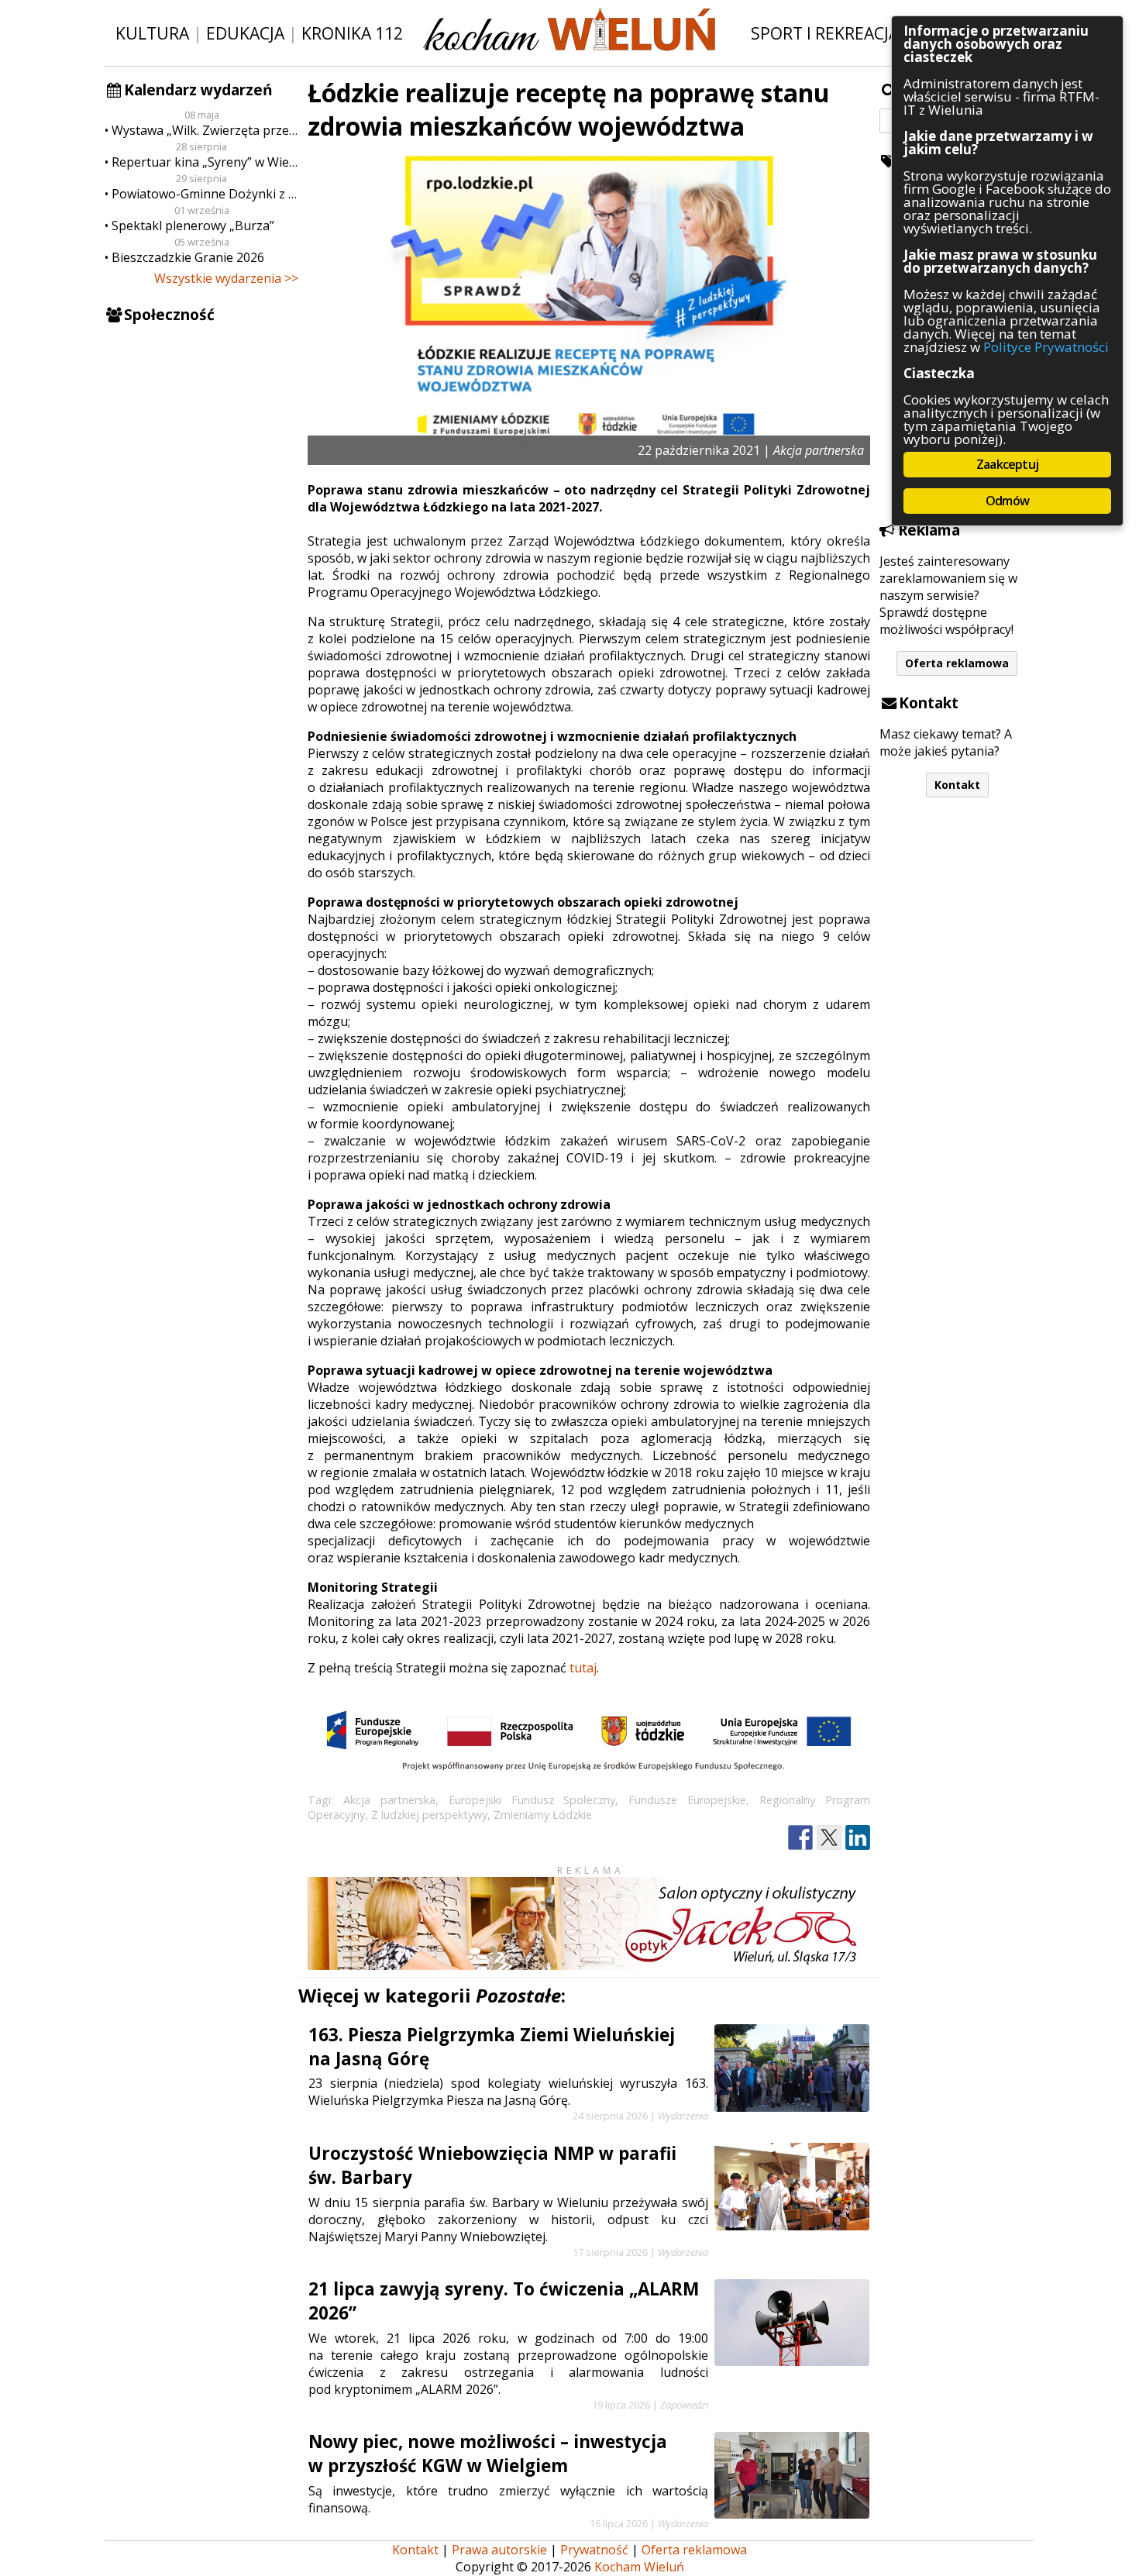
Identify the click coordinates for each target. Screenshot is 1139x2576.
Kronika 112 (352, 33)
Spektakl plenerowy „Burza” (193, 226)
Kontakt (957, 785)
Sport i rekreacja (825, 33)
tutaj (583, 1668)
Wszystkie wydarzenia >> (226, 278)
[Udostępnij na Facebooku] (800, 1838)
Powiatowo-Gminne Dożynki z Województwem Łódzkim (205, 194)
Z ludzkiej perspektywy (429, 1815)
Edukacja (245, 33)
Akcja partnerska (389, 1800)
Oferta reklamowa (957, 663)
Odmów (1007, 501)
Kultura (152, 33)
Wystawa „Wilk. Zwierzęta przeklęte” (205, 130)
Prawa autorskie (499, 2550)
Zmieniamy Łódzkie (543, 1815)
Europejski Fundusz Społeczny (532, 1800)
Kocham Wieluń (639, 2567)
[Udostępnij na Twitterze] (829, 1838)
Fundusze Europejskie (687, 1800)
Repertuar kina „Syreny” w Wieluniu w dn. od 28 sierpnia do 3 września (205, 162)
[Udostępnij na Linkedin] (858, 1838)
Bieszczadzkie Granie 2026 (188, 257)
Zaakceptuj (1007, 464)
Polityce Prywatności (1046, 347)
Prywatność (594, 2550)
